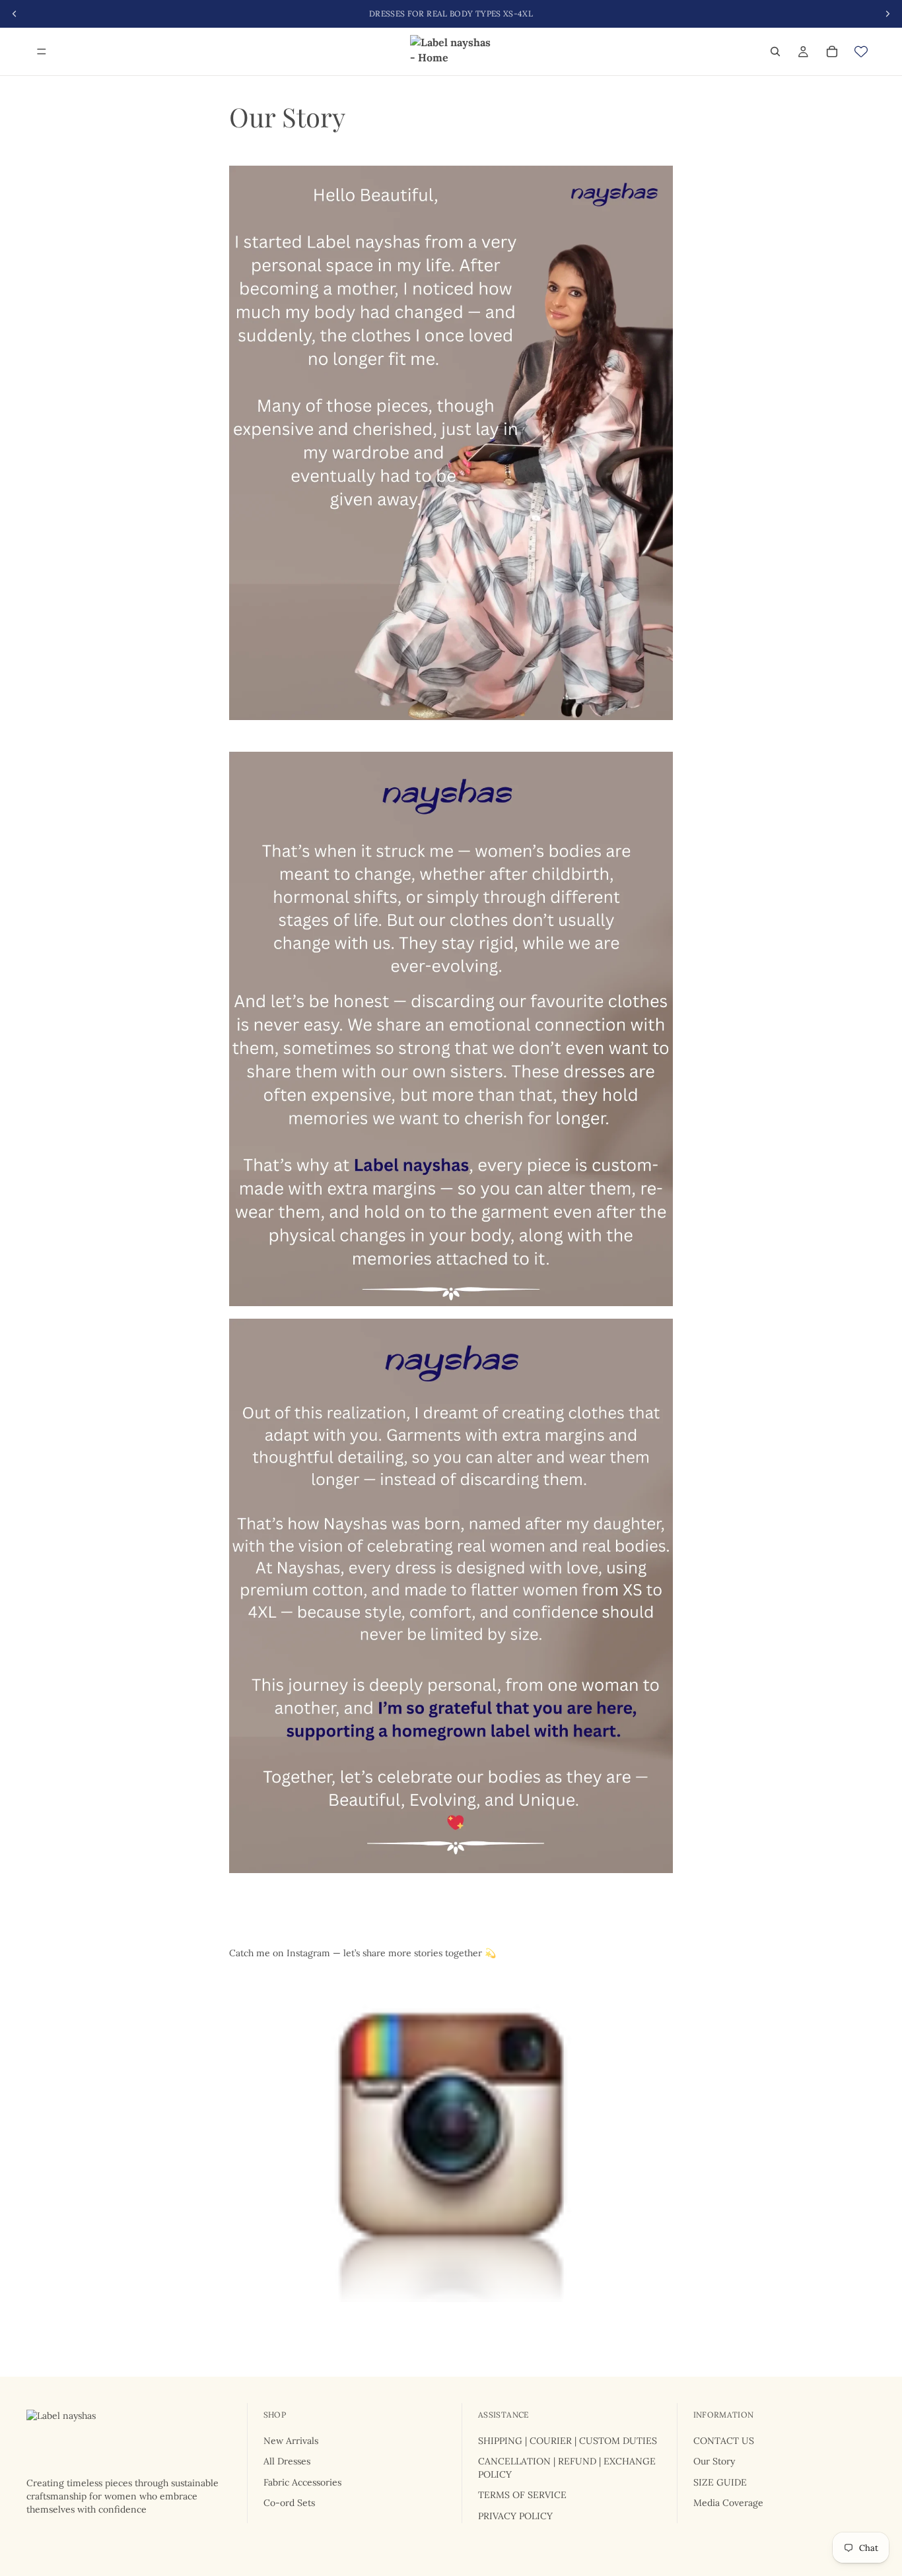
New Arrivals (291, 2441)
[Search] (775, 51)
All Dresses (287, 2462)
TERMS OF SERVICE (522, 2495)
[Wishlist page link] (861, 51)
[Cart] (832, 51)
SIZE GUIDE (720, 2482)
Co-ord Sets (289, 2503)
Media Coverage (728, 2503)
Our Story (714, 2462)
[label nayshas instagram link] (451, 2136)
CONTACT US (724, 2441)
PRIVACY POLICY (515, 2516)
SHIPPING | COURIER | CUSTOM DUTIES (568, 2441)
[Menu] (42, 51)
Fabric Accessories (302, 2482)
